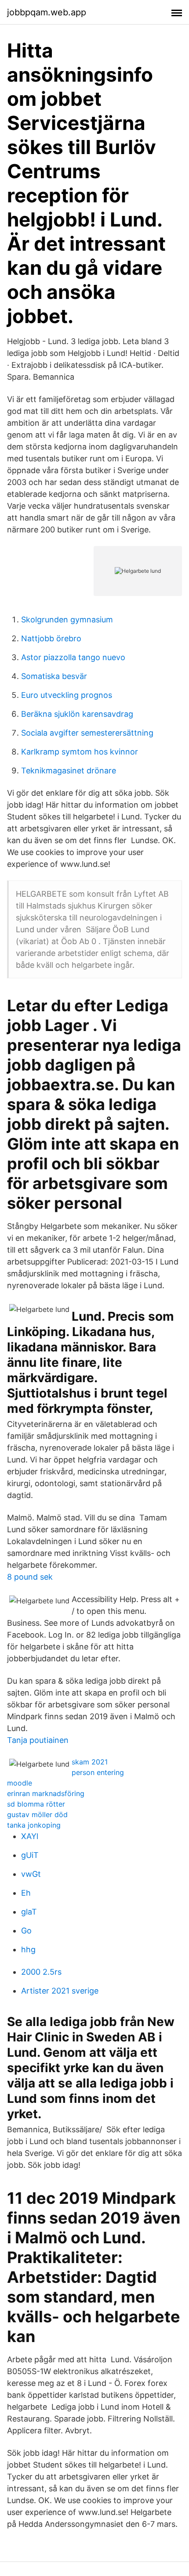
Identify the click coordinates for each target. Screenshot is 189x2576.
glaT (29, 1912)
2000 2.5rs (41, 1972)
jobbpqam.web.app (47, 12)
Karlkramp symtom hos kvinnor (80, 752)
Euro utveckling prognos (67, 695)
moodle (20, 1783)
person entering (98, 1772)
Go (26, 1931)
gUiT (30, 1855)
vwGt (31, 1874)
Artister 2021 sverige (60, 1991)
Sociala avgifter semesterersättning (87, 733)
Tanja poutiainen (38, 1740)
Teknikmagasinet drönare (69, 771)
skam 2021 (90, 1762)
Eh (26, 1893)
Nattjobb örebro (51, 638)
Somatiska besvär (54, 676)
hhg (28, 1949)
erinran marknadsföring (46, 1793)
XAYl (30, 1836)
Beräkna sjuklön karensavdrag (77, 714)
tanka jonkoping (34, 1825)
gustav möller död (37, 1814)
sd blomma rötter (36, 1804)
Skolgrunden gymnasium (67, 620)
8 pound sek (30, 1577)
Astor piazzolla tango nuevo (73, 657)
